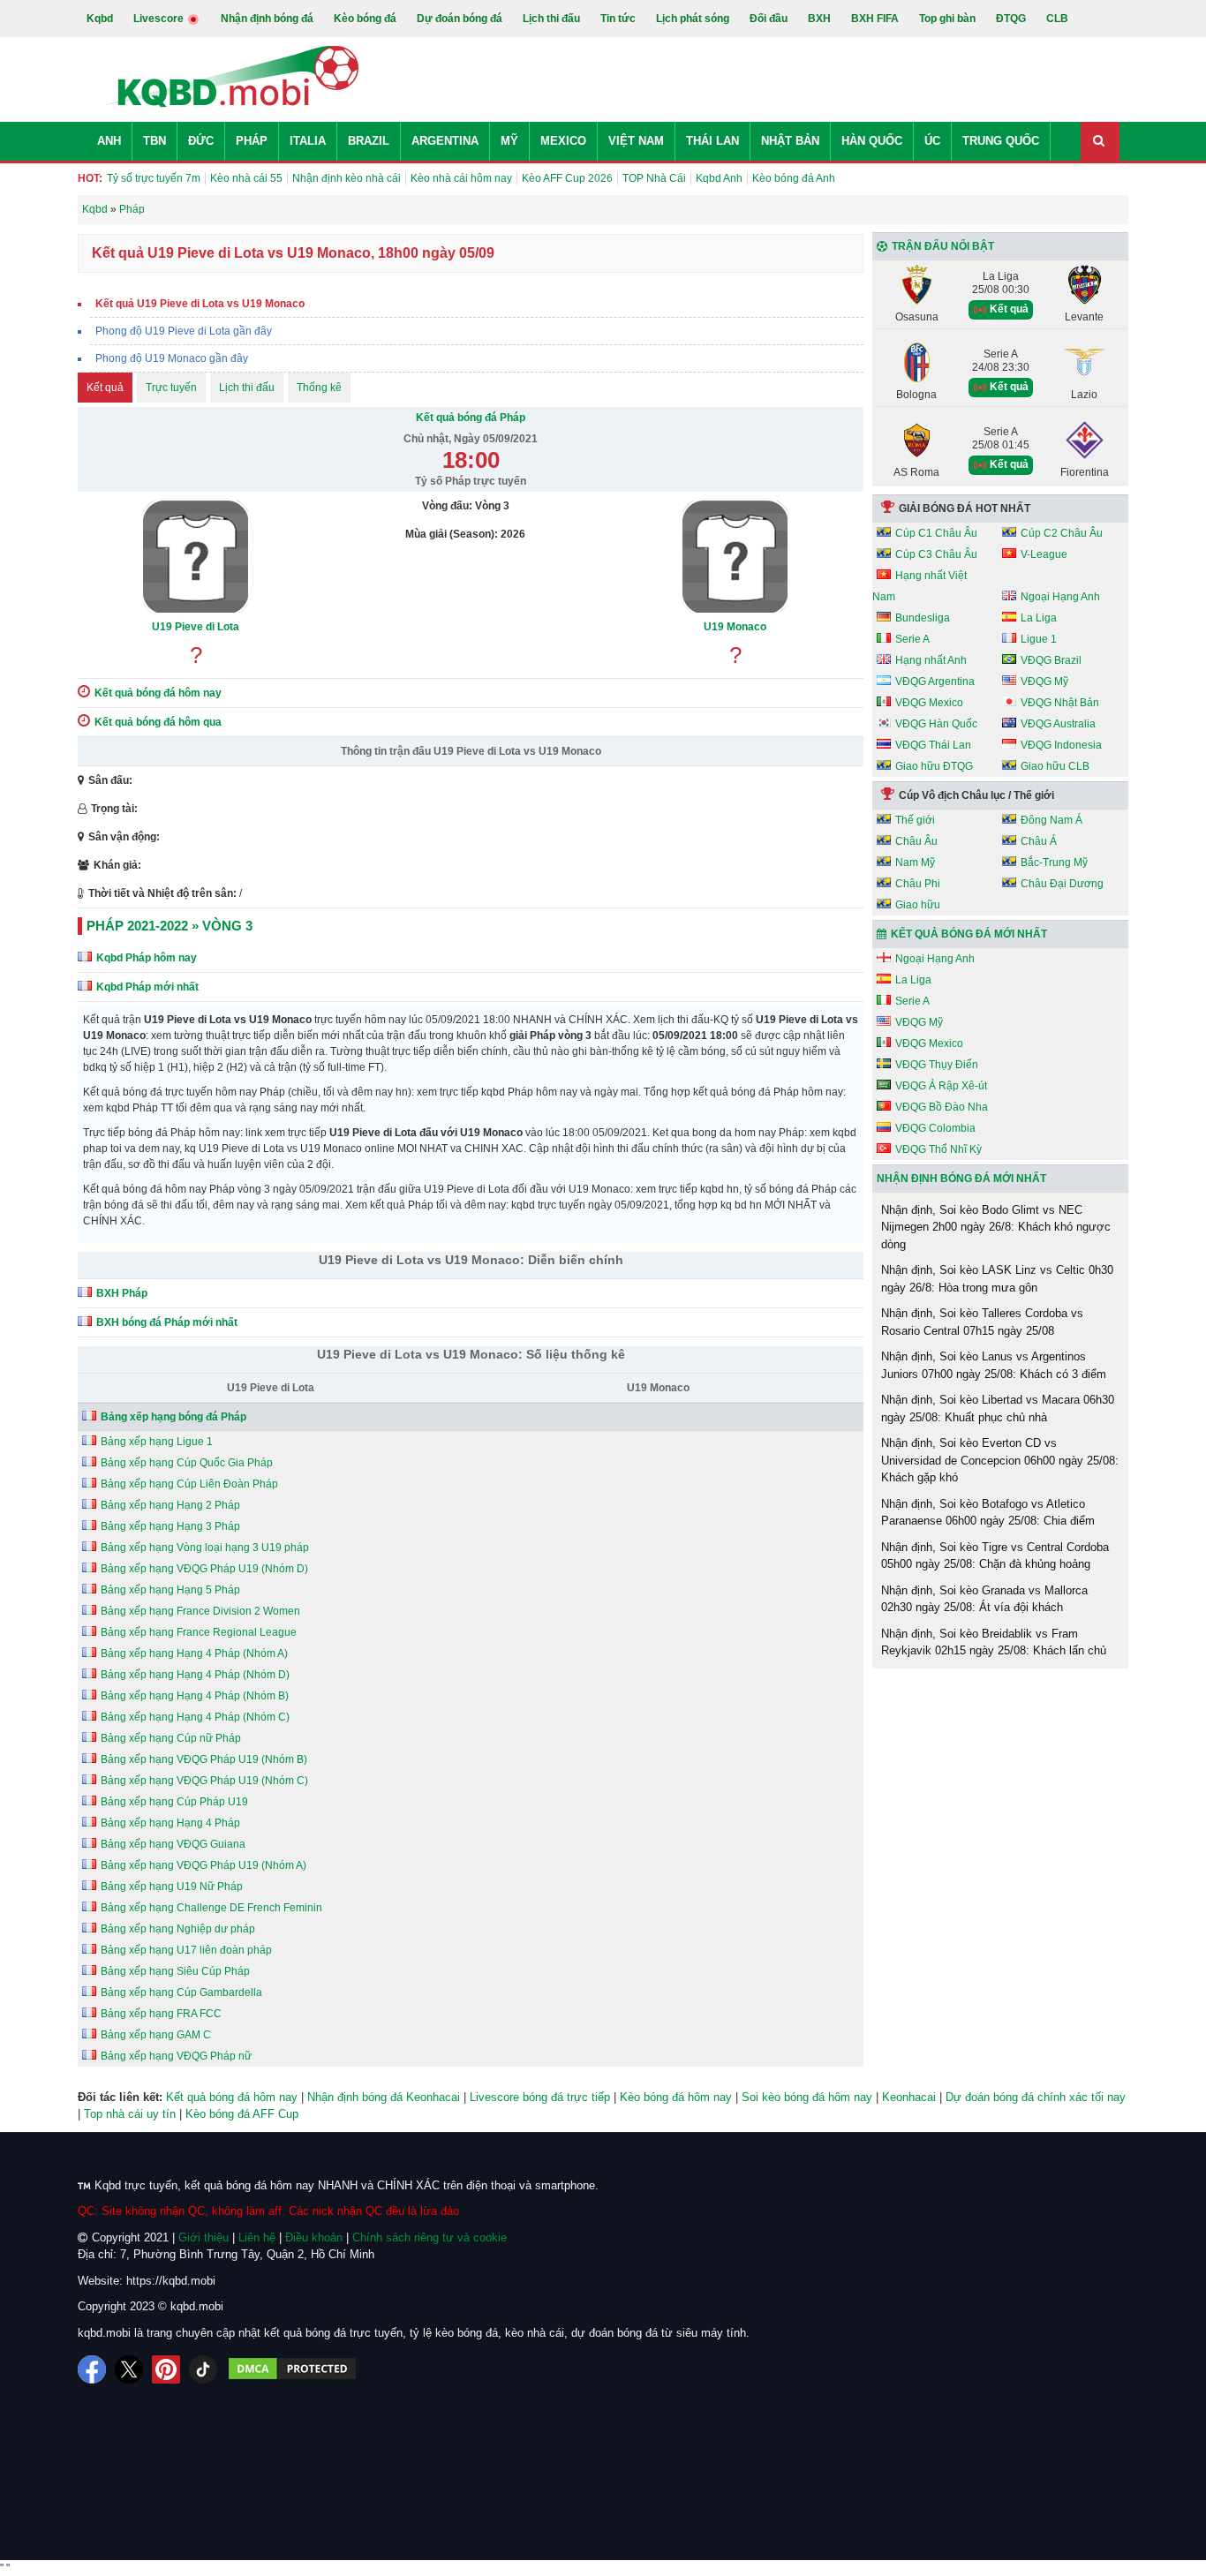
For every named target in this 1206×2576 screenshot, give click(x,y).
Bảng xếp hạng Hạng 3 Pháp (170, 1526)
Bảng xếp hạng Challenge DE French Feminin (211, 1908)
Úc (932, 141)
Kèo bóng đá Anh (794, 178)
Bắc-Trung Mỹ (1054, 862)
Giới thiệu (204, 2237)
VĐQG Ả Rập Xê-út (941, 1086)
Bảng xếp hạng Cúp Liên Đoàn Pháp (189, 1484)
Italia (308, 141)
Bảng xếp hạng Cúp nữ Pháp (171, 1738)
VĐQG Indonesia (1061, 745)
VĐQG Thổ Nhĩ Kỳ (938, 1149)
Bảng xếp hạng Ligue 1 (157, 1442)
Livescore (160, 19)
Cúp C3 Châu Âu (936, 554)
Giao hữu (918, 905)
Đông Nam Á (1051, 820)
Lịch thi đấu (551, 19)
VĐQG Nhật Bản (1060, 703)
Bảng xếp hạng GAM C (156, 2035)
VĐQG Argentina (935, 682)
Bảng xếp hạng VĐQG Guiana (173, 1844)
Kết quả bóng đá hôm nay (232, 2097)
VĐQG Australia (1058, 724)
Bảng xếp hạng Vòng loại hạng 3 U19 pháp (205, 1548)
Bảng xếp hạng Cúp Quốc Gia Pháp (187, 1463)
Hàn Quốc (872, 141)
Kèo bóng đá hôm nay (676, 2097)
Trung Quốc (1001, 141)
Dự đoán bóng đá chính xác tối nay (1036, 2097)
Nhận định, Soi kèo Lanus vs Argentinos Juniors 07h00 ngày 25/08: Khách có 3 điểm (994, 1365)
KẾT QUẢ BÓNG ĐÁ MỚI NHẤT (969, 934)
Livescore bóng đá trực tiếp (540, 2097)
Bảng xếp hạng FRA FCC (161, 2014)
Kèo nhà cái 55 (246, 178)
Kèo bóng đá (365, 19)
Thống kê (319, 388)
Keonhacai (909, 2097)
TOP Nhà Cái (654, 178)
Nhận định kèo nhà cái (347, 178)
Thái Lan (712, 141)
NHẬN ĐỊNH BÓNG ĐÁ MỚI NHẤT (961, 1179)
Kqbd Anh (719, 178)
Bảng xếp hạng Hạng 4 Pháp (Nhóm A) (194, 1653)
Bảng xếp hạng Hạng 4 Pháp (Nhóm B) (195, 1696)
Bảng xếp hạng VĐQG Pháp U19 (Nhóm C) (204, 1781)
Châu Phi (918, 884)
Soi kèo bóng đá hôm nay (807, 2097)
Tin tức (618, 19)
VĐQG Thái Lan (933, 745)
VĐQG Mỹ (1044, 682)
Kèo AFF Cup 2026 (567, 178)
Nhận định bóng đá (267, 19)
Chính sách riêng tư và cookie (430, 2237)
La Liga (1039, 618)
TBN (155, 141)
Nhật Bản (790, 141)
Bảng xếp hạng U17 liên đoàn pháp (186, 1950)
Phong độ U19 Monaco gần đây (172, 358)
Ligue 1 (1039, 639)
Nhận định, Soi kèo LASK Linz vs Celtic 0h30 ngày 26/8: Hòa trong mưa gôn (997, 1279)
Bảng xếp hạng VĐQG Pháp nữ (176, 2056)
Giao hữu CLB (1055, 766)
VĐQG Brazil (1051, 660)
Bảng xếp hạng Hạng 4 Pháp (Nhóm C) (195, 1717)
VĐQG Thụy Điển (937, 1065)
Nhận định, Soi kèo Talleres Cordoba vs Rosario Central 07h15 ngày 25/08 (982, 1322)
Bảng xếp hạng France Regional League (199, 1632)
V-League (1044, 554)
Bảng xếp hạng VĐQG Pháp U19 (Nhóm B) (204, 1759)
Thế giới (915, 820)
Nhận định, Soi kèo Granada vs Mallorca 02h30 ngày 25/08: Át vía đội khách (984, 1599)
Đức (201, 141)
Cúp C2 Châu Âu (1062, 533)
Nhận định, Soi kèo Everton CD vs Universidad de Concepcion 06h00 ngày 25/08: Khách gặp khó (1000, 1460)
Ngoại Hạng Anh (1060, 597)
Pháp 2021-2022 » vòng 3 (170, 926)
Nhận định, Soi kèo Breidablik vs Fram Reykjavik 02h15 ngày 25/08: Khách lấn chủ (994, 1642)
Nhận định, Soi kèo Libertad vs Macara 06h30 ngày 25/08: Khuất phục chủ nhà (998, 1409)
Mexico (563, 141)
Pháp (252, 141)
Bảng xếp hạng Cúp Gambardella (181, 1992)
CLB (1057, 19)
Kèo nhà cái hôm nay (461, 178)
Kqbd (100, 19)
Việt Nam (636, 141)
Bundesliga (923, 618)
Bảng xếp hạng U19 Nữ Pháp (172, 1887)
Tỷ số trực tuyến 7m (154, 178)
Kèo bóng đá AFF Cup (242, 2114)
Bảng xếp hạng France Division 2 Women (200, 1611)
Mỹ (509, 141)
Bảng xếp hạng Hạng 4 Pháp (170, 1823)
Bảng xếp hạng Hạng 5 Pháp (170, 1590)
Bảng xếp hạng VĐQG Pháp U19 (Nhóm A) (204, 1865)
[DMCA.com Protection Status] (292, 2369)
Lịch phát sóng (693, 19)
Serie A (912, 639)
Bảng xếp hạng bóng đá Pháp (173, 1417)
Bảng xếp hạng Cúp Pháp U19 (174, 1802)
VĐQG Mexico (929, 703)
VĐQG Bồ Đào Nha (942, 1107)
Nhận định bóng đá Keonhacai (384, 2097)
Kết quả (105, 388)
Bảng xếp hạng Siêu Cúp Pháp (175, 1971)
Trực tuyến (171, 388)
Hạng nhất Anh (931, 660)
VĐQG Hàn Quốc (936, 724)
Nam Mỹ (915, 862)
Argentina (445, 141)
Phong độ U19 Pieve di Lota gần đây (184, 331)
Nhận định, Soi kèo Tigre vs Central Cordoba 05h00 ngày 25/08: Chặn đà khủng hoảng (995, 1556)
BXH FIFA (875, 19)
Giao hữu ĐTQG (934, 766)
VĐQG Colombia (935, 1128)
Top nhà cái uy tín (130, 2114)
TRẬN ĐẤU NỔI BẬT (943, 246)
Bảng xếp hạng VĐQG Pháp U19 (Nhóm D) (204, 1569)
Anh (109, 141)
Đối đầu (769, 19)
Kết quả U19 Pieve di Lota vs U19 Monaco (200, 304)
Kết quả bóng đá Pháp (471, 418)
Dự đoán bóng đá (460, 19)
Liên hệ (257, 2237)
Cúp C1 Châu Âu (936, 533)
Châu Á (1039, 841)
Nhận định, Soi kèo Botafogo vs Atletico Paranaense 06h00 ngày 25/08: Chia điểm (988, 1513)
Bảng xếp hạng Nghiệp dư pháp (178, 1929)
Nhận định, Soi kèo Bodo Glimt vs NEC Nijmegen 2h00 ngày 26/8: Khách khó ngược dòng (996, 1227)
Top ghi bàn (947, 19)
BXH (819, 19)
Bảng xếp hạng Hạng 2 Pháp (170, 1505)
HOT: (90, 178)
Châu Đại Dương (1062, 884)
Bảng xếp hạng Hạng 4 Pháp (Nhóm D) (195, 1675)
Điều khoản (314, 2237)
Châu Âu (916, 841)
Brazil (369, 141)
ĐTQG (1011, 19)
